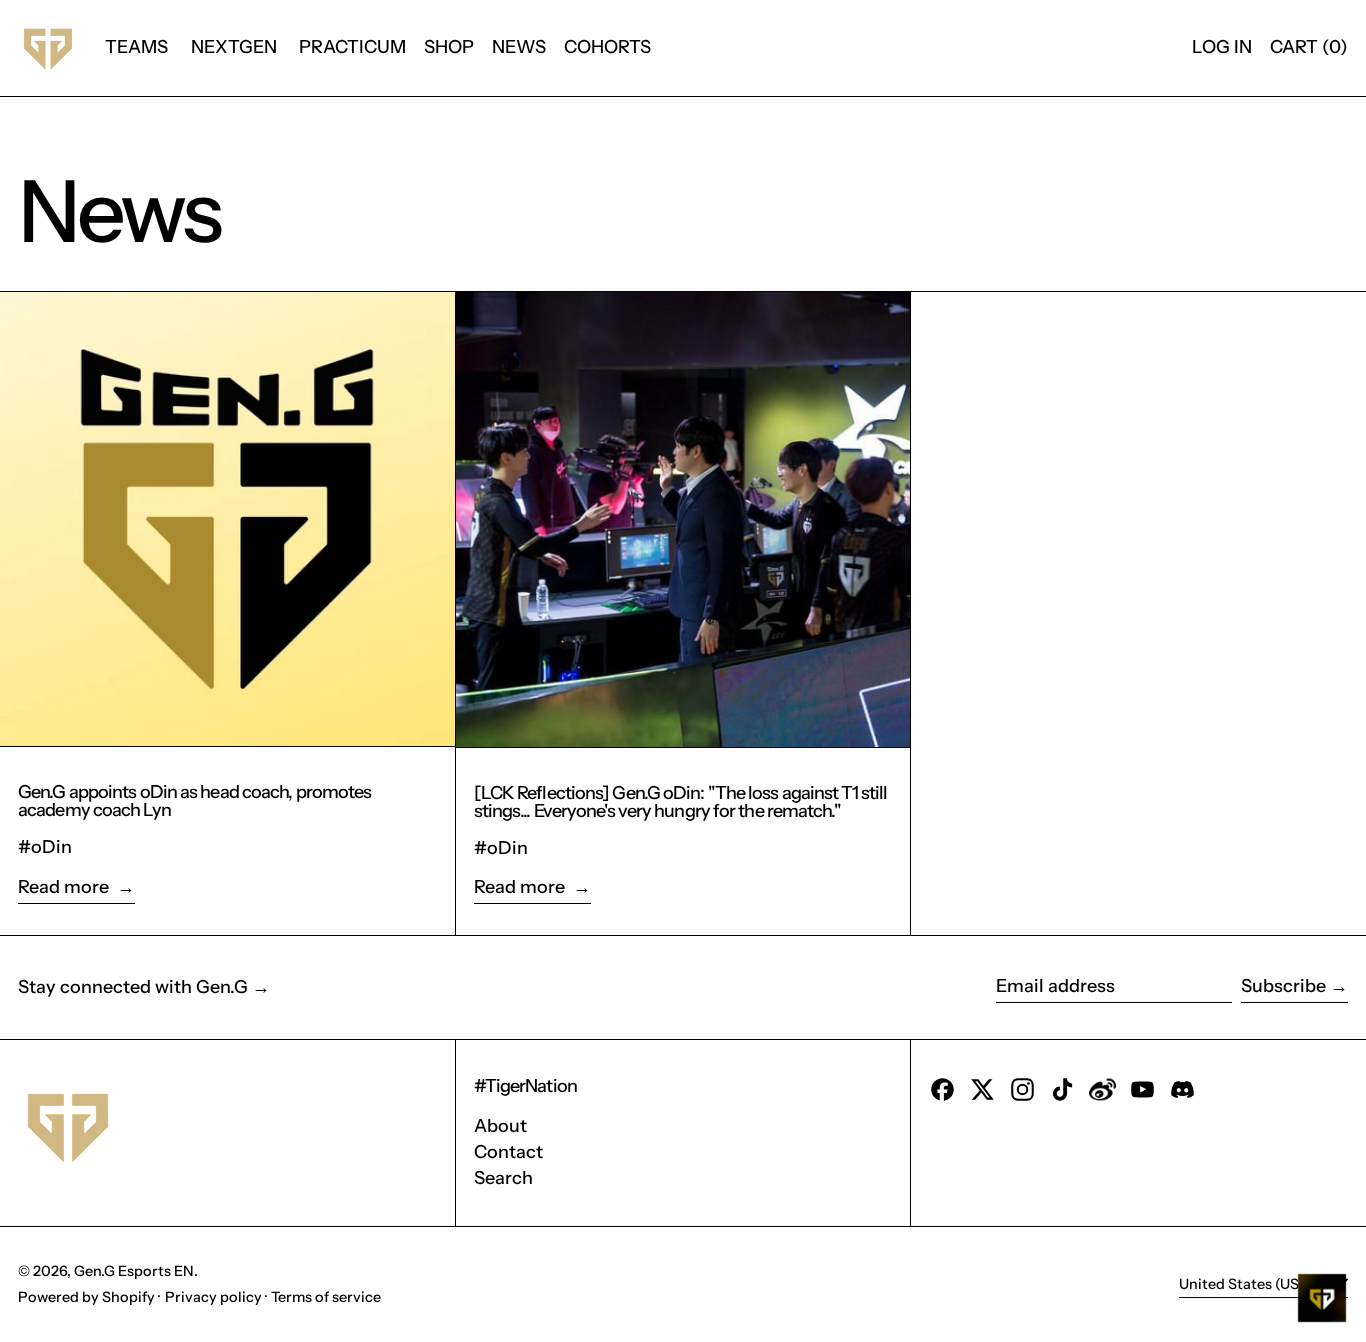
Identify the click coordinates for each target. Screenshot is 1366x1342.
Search (503, 1178)
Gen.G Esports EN (134, 1271)
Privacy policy (213, 1297)
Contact (508, 1152)
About (500, 1126)
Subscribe (1283, 986)
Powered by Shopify (86, 1297)
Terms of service (326, 1297)
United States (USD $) (1254, 1284)
